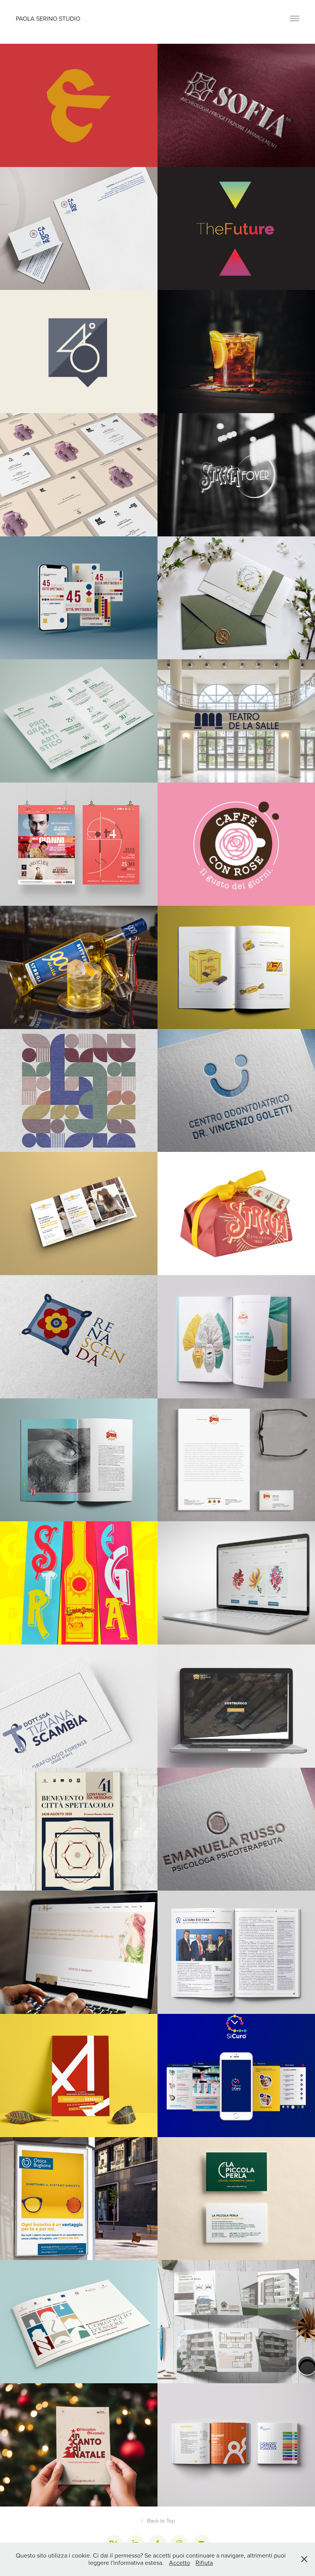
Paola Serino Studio (48, 18)
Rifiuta (204, 2563)
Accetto (180, 2563)
